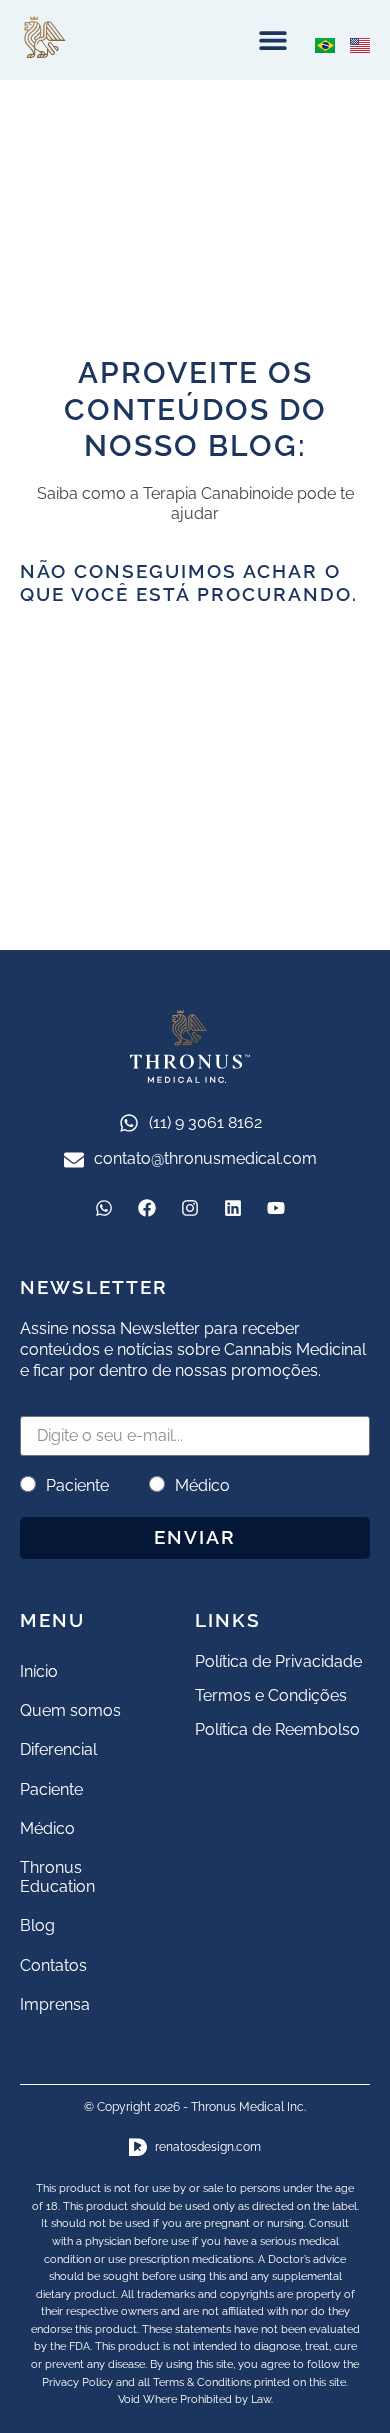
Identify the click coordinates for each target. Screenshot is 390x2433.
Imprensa (55, 2004)
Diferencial (58, 1749)
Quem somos (70, 1710)
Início (39, 1671)
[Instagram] (190, 1208)
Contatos (53, 1965)
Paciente (77, 1485)
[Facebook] (147, 1208)
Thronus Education (57, 1877)
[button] (272, 40)
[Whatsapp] (104, 1208)
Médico (202, 1485)
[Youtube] (276, 1208)
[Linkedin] (233, 1208)
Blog (37, 1925)
